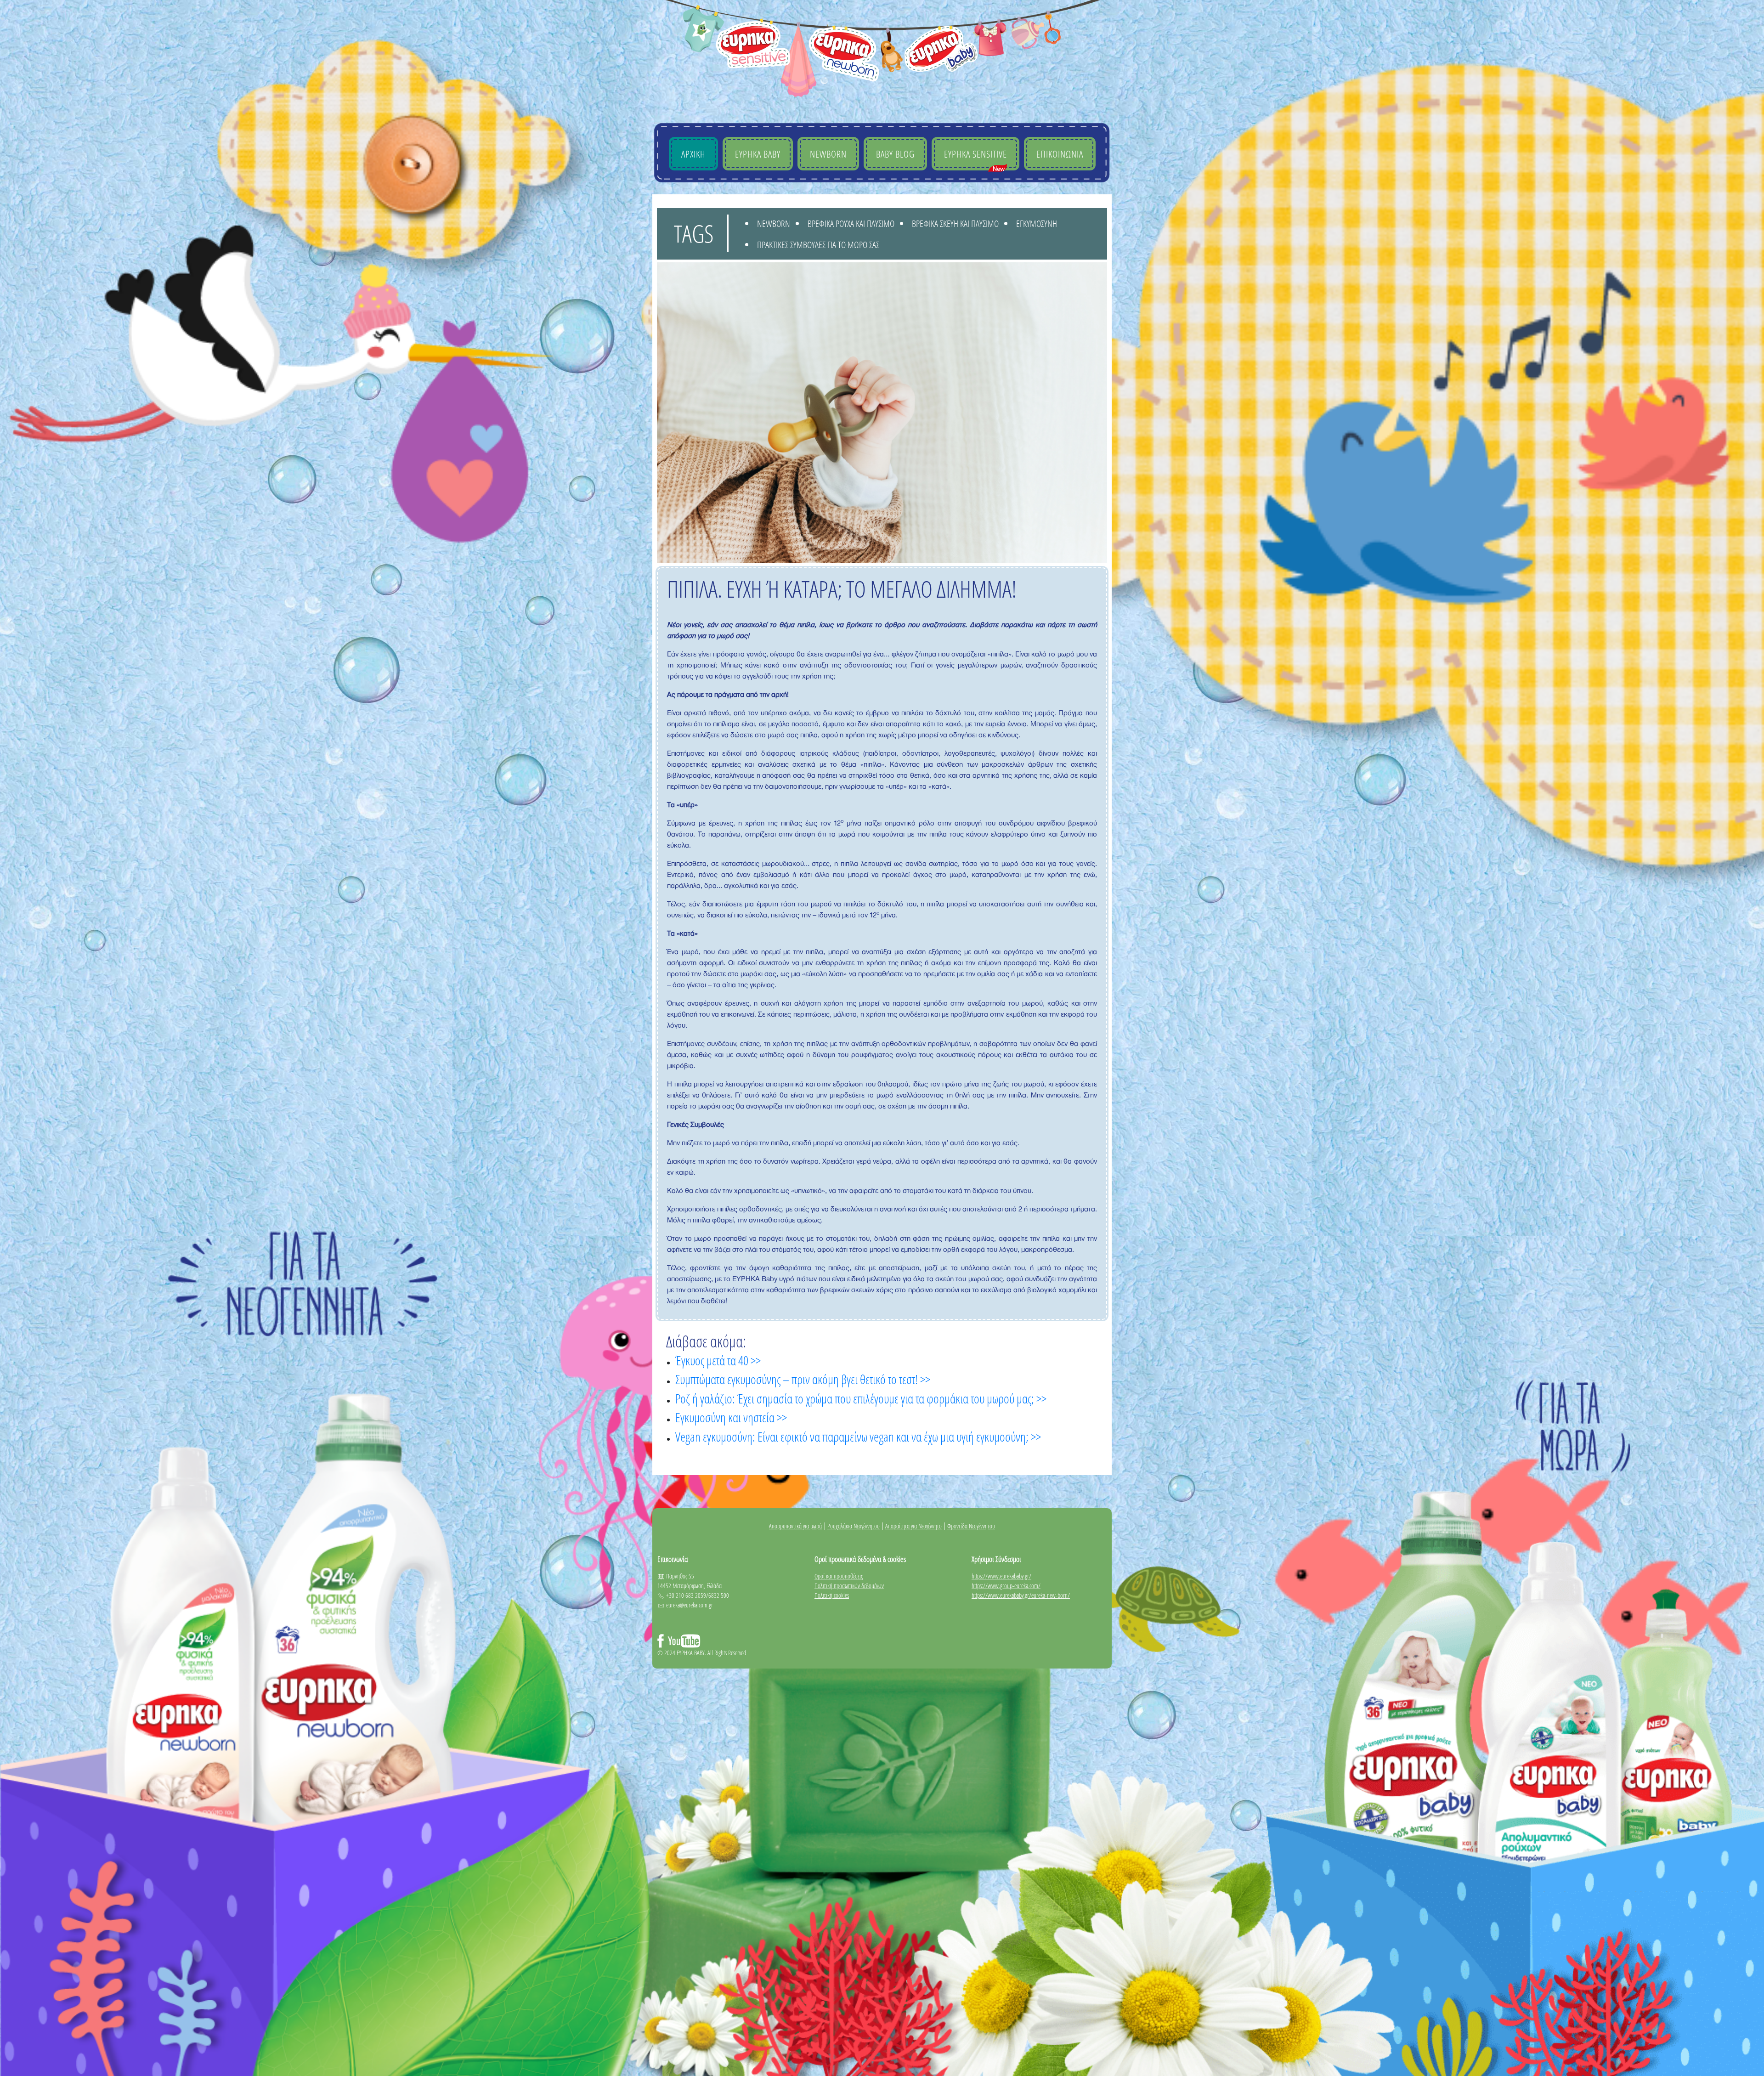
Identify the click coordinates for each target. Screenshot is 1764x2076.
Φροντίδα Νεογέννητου (971, 1526)
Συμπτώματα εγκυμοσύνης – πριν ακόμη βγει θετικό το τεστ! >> (803, 1379)
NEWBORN (828, 154)
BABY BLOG (895, 154)
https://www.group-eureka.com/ (1006, 1586)
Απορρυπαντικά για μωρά (795, 1526)
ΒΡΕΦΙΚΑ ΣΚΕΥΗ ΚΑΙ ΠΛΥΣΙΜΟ (955, 223)
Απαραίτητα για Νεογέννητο (913, 1526)
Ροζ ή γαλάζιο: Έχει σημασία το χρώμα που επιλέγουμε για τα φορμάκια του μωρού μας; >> (861, 1398)
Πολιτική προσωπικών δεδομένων (849, 1586)
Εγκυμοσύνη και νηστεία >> (731, 1417)
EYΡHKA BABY (758, 154)
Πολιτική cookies (832, 1595)
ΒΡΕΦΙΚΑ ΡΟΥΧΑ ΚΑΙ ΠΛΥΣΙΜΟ (851, 223)
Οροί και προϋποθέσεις (839, 1576)
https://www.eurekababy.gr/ (1001, 1576)
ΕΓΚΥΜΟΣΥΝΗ (1037, 223)
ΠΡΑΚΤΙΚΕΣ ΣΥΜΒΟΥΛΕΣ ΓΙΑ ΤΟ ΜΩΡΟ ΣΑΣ (818, 245)
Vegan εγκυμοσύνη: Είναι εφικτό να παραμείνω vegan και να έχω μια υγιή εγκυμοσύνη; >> (858, 1437)
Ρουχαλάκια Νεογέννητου (854, 1526)
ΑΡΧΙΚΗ (693, 154)
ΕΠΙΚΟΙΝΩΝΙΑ (1060, 154)
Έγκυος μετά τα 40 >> (718, 1360)
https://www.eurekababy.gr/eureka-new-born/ (1021, 1595)
